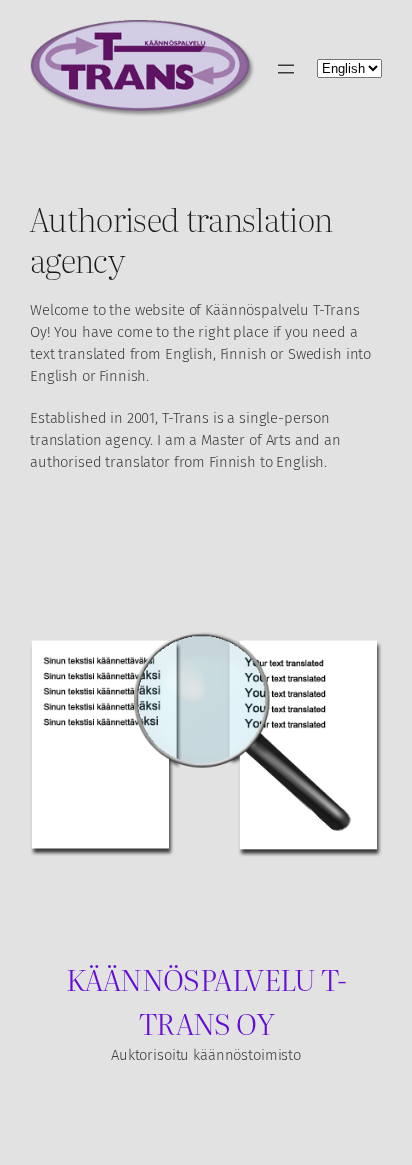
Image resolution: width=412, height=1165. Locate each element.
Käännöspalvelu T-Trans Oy (206, 1000)
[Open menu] (286, 69)
